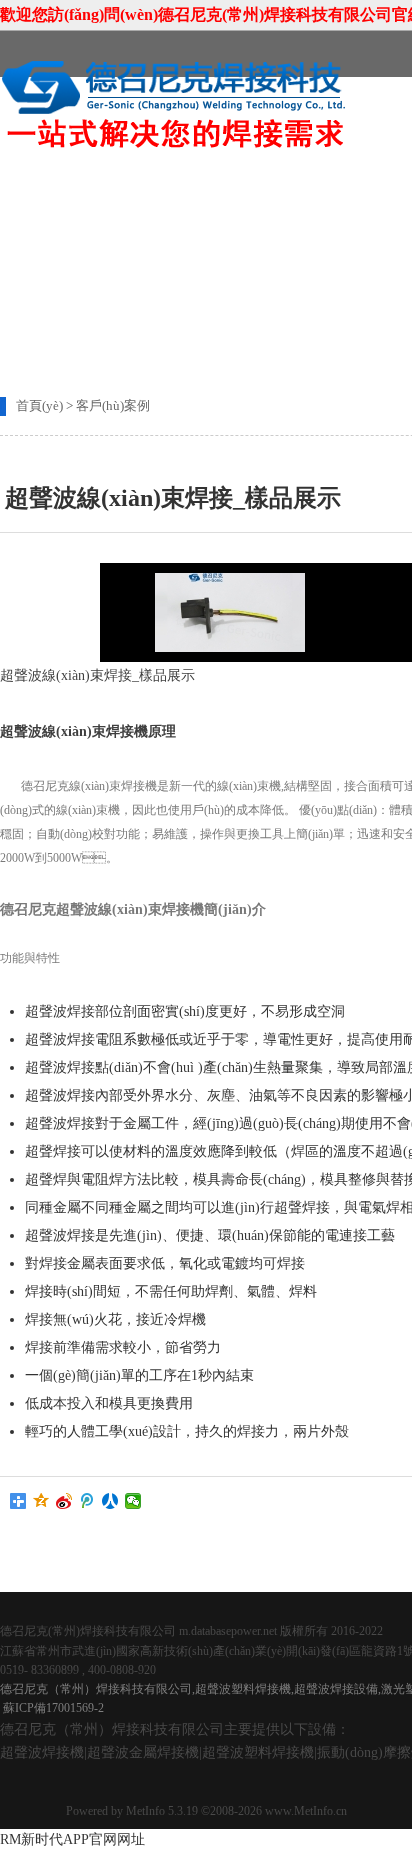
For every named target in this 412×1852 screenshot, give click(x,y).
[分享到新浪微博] (64, 1501)
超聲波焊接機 (42, 1752)
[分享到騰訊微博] (87, 1501)
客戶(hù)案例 (113, 405)
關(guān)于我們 (228, 189)
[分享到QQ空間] (41, 1501)
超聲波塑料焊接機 (258, 1752)
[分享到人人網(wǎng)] (110, 1501)
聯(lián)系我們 (83, 231)
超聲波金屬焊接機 (143, 1752)
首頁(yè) (70, 189)
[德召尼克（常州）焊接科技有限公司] (175, 146)
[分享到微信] (133, 1501)
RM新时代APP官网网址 (72, 1839)
